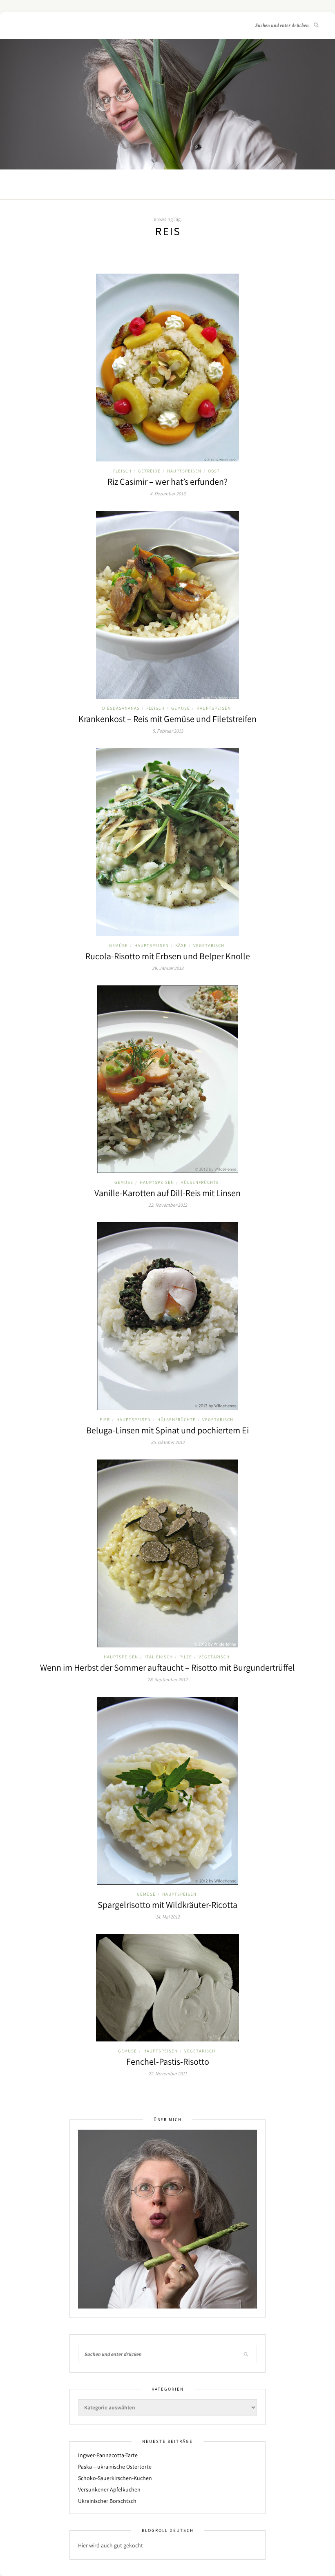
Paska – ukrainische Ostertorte (115, 2467)
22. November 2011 (167, 2074)
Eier (105, 1419)
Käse (181, 945)
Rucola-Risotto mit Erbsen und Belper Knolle (168, 956)
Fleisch (122, 471)
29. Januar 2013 (168, 968)
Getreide (149, 471)
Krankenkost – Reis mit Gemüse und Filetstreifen (167, 719)
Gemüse (181, 708)
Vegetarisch (209, 945)
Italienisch (159, 1657)
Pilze (186, 1657)
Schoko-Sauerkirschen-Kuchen (115, 2478)
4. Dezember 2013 (168, 494)
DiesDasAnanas (121, 708)
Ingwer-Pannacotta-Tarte (108, 2455)
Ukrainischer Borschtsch (107, 2501)
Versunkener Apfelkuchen (109, 2489)
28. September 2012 (167, 1679)
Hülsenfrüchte (200, 1182)
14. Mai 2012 (168, 1917)
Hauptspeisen (184, 471)
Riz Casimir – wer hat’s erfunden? (167, 481)
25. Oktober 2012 (168, 1442)
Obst (214, 471)
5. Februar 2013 (168, 731)
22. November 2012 (168, 1205)
